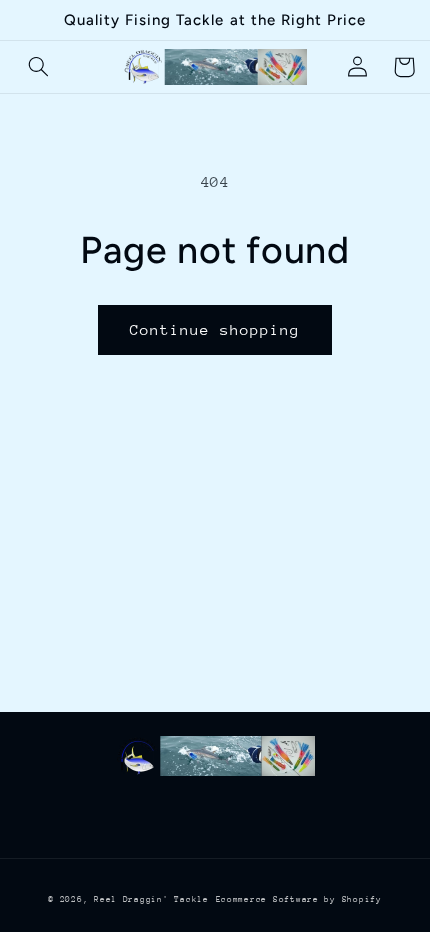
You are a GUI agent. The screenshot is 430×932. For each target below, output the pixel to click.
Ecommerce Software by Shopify (299, 899)
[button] (39, 67)
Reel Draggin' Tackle (151, 899)
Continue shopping (215, 329)
